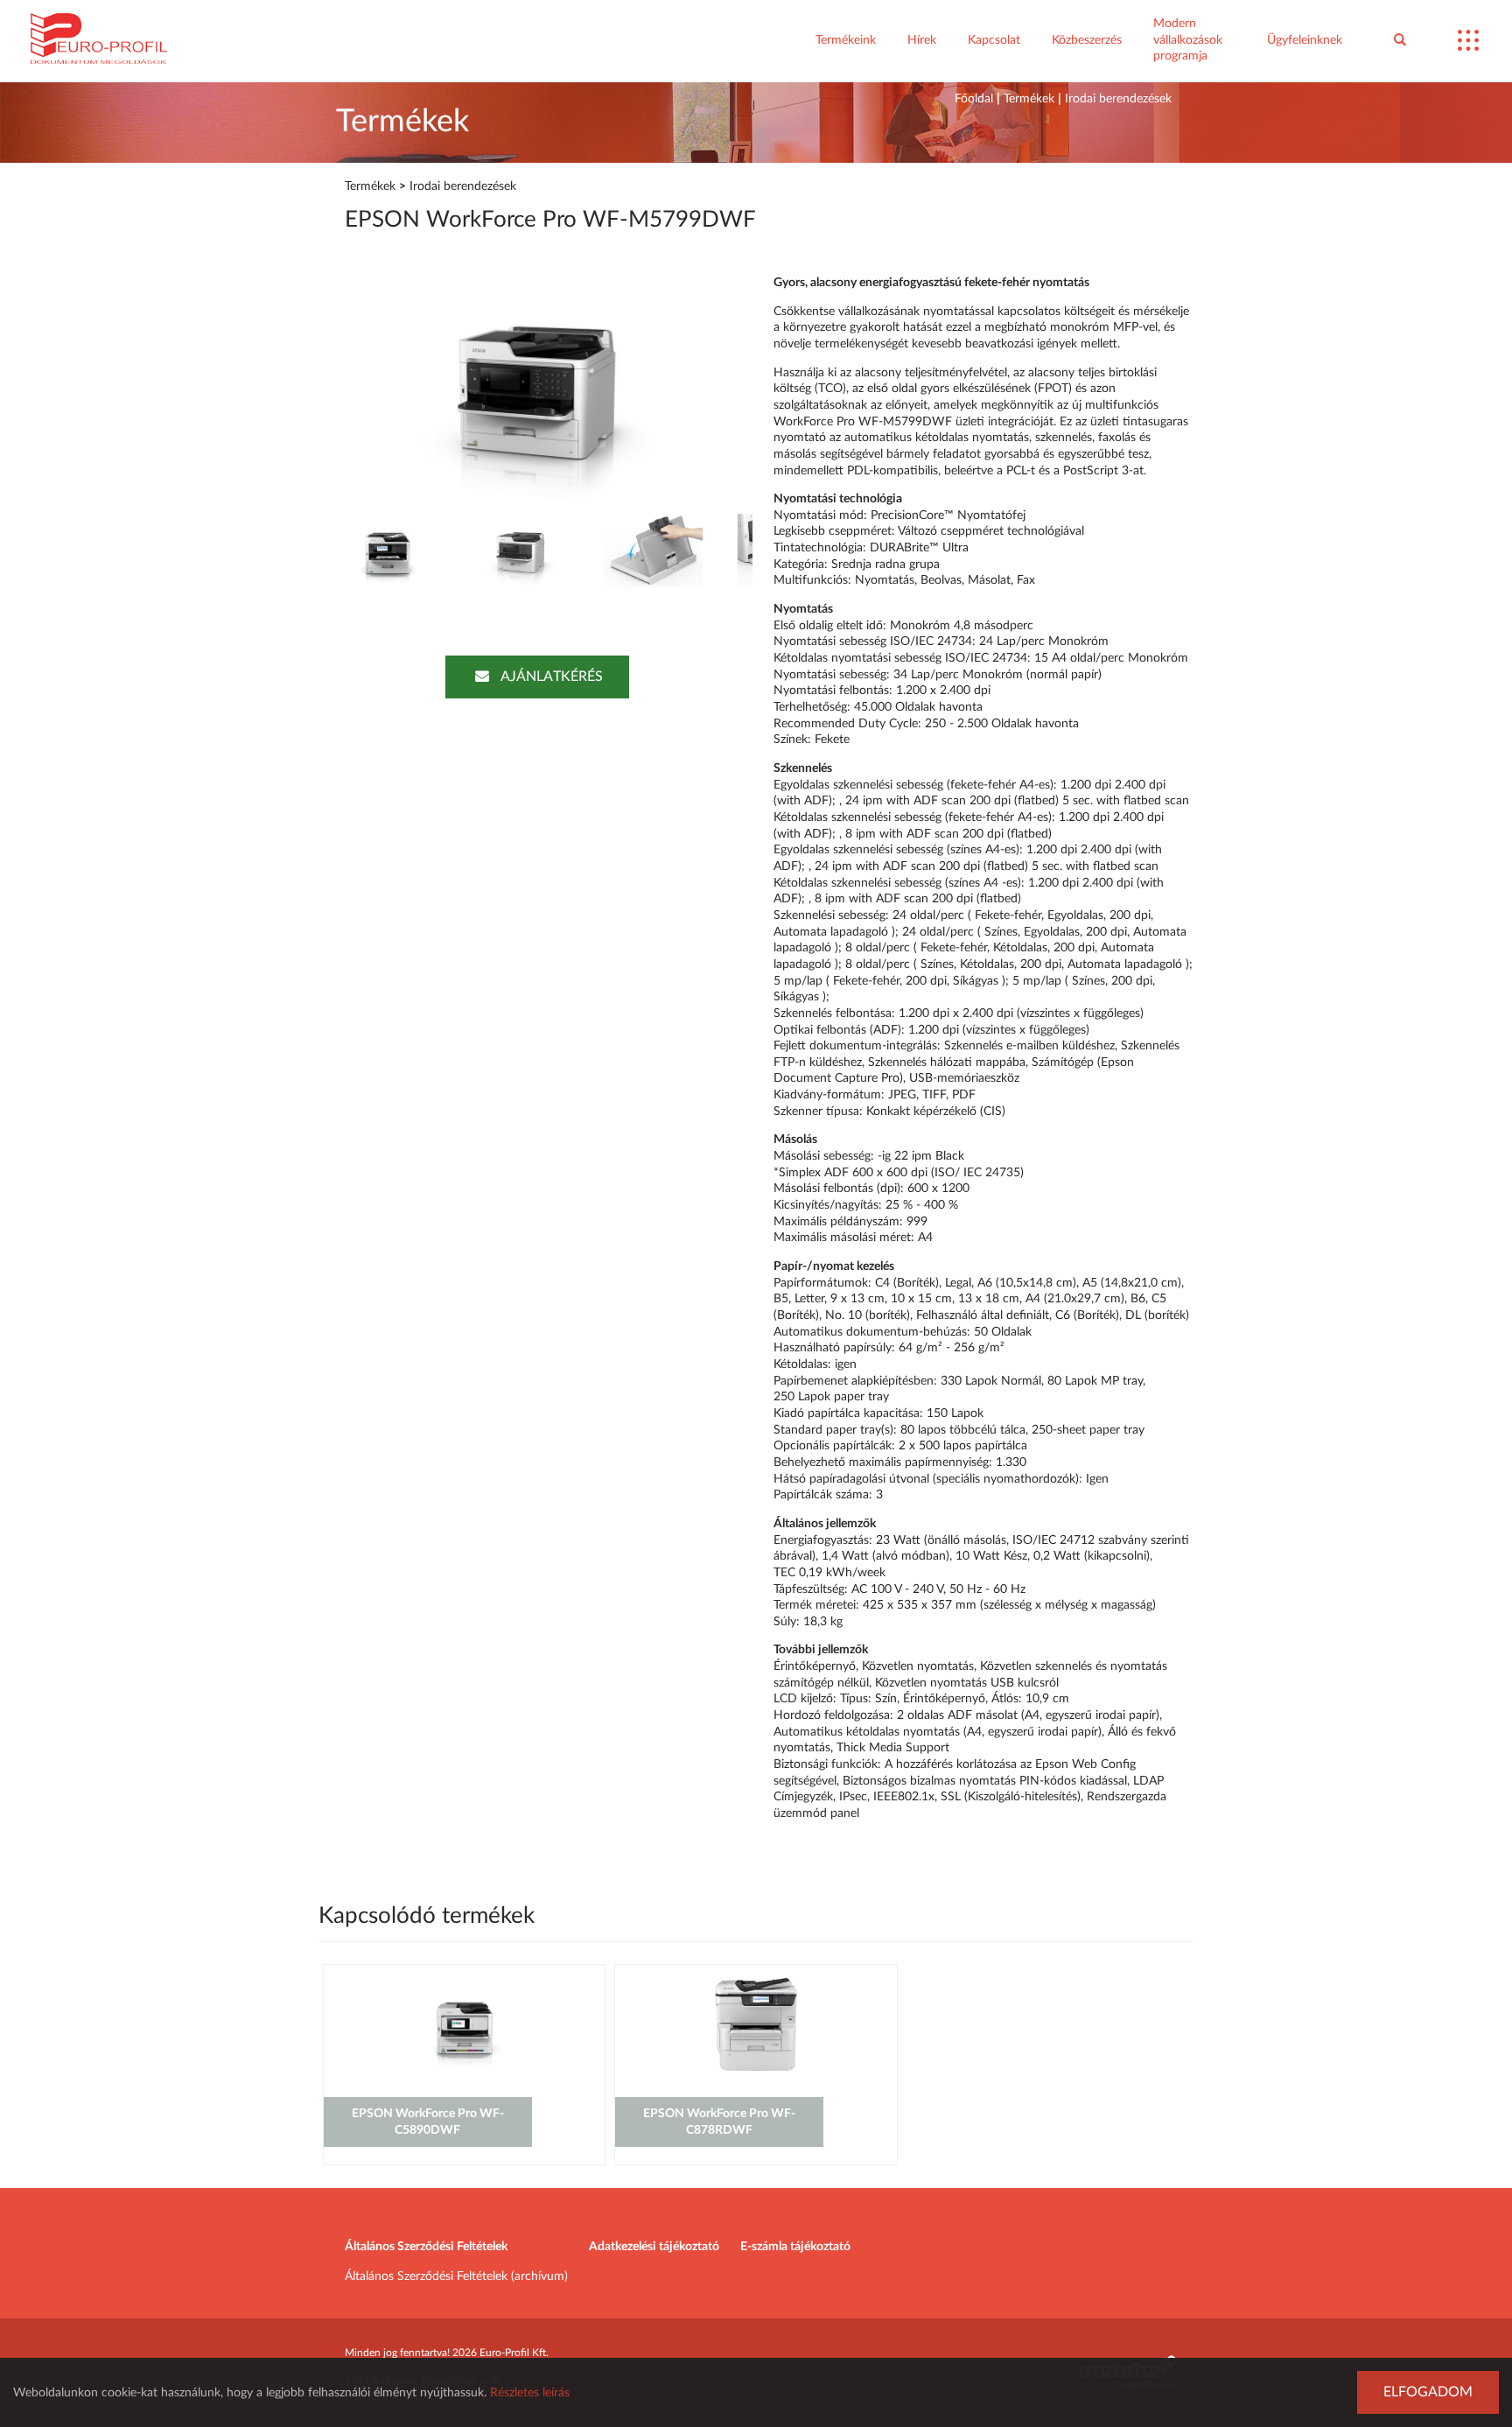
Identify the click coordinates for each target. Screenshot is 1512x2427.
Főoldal (974, 99)
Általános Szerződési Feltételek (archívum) (456, 2276)
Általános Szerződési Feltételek (426, 2247)
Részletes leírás (530, 2393)
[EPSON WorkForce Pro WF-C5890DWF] (465, 2067)
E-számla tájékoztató (795, 2247)
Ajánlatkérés (552, 677)
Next (779, 387)
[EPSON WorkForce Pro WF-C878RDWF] (756, 2067)
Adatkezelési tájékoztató (654, 2247)
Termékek (1029, 99)
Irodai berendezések (1118, 99)
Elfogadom (1428, 2392)
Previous (296, 387)
